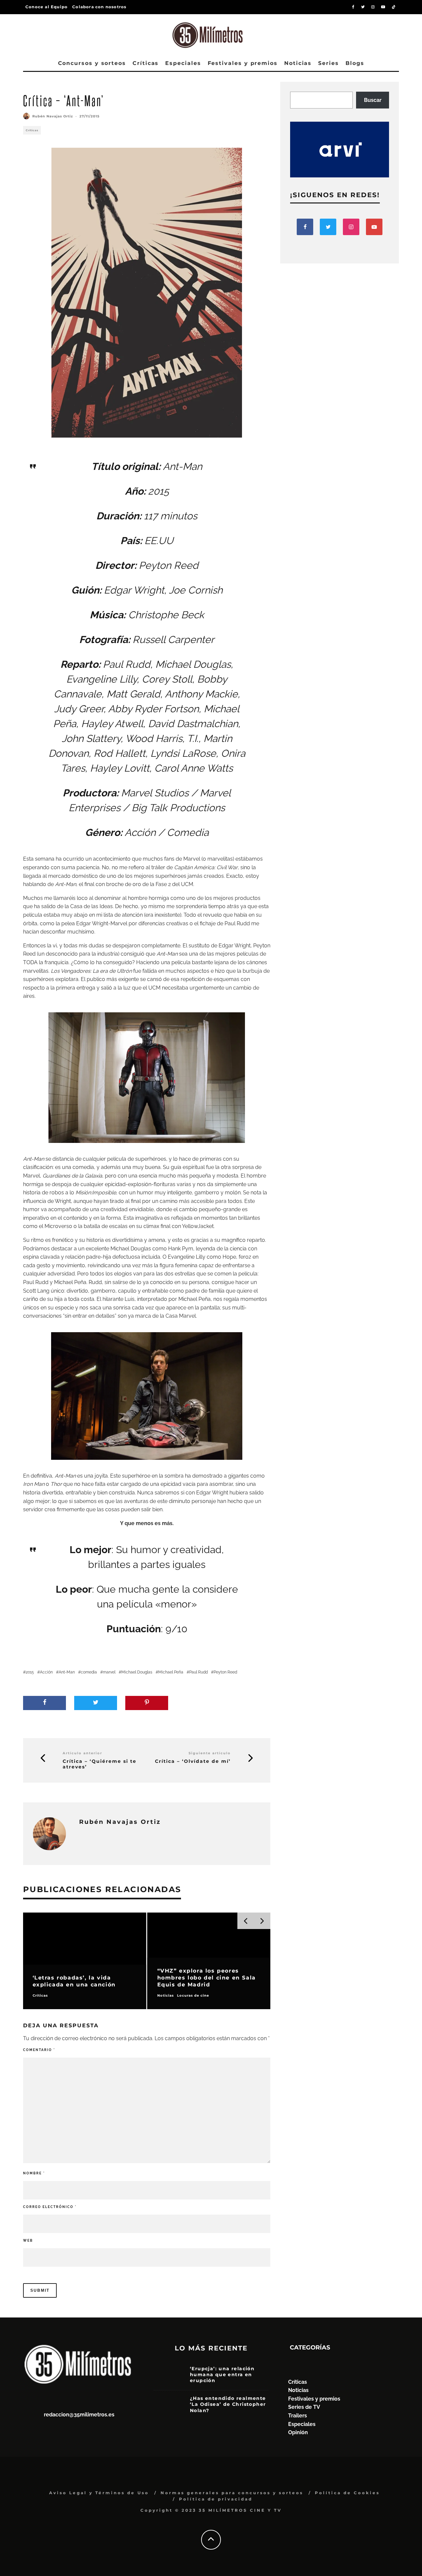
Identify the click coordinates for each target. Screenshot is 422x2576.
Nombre (34, 2173)
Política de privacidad (216, 2499)
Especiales (183, 63)
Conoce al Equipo (46, 7)
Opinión (298, 2432)
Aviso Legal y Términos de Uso (99, 2493)
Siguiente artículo (210, 1753)
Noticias (298, 63)
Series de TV (304, 2407)
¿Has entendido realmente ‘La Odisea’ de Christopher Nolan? (228, 2404)
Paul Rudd (198, 1672)
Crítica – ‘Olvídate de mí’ (193, 1761)
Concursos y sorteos (92, 63)
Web (28, 2240)
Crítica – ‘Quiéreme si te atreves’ (100, 1764)
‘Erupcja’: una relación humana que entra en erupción (222, 2375)
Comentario (39, 2050)
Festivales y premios (243, 63)
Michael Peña (171, 1672)
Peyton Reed (225, 1672)
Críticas (146, 63)
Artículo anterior (82, 1753)
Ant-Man (67, 1672)
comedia (89, 1672)
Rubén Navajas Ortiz (53, 116)
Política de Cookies (347, 2493)
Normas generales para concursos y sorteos (232, 2493)
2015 (30, 1672)
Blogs (355, 63)
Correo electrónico (50, 2207)
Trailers (298, 2416)
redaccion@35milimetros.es (79, 2415)
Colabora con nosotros (99, 7)
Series (329, 63)
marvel (109, 1672)
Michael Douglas (137, 1672)
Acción (46, 1672)
